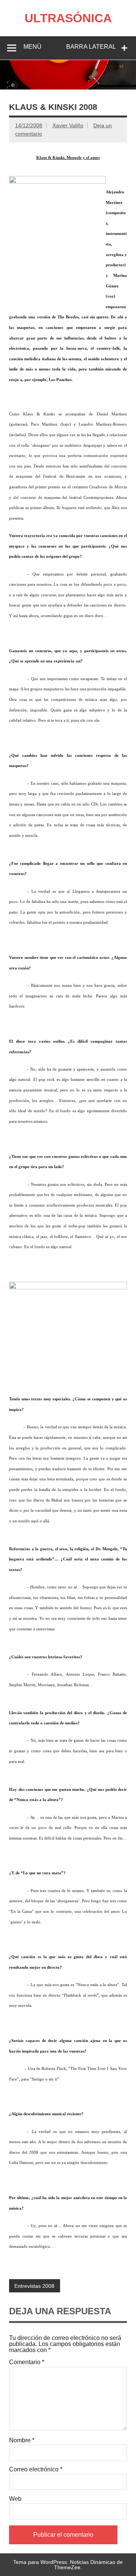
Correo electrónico (36, 2470)
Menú (32, 47)
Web (15, 2499)
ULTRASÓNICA (68, 18)
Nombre (22, 2440)
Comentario (27, 2362)
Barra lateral (91, 47)
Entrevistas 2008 (34, 2286)
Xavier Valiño (68, 125)
